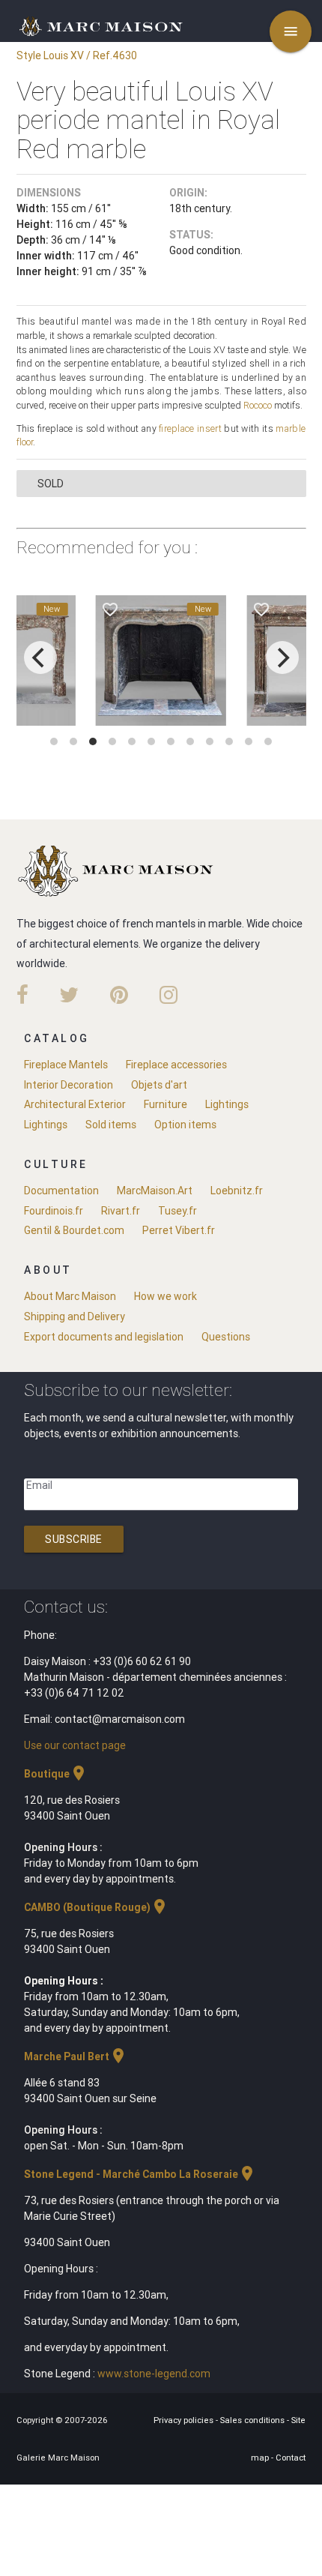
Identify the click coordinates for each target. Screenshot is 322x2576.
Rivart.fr (121, 1211)
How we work (165, 1296)
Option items (185, 1125)
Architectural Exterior (75, 1104)
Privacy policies (185, 2420)
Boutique (56, 1774)
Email (39, 1485)
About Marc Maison (70, 1296)
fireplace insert (190, 428)
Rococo (258, 405)
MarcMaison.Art (155, 1191)
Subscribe (74, 1539)
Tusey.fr (177, 1211)
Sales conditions (253, 2420)
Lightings (227, 1104)
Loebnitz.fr (237, 1191)
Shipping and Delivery (75, 1316)
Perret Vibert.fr (179, 1230)
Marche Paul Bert (76, 2056)
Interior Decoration (69, 1085)
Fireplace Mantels (66, 1065)
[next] (282, 657)
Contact (291, 2458)
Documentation (61, 1191)
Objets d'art (159, 1085)
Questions (226, 1337)
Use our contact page (75, 1745)
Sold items (111, 1125)
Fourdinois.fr (54, 1211)
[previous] (40, 657)
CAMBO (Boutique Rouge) (96, 1907)
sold (51, 484)
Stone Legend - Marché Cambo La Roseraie (140, 2174)
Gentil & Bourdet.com (74, 1230)
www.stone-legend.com (154, 2374)
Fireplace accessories (176, 1065)
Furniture (165, 1104)
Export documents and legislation (104, 1337)
